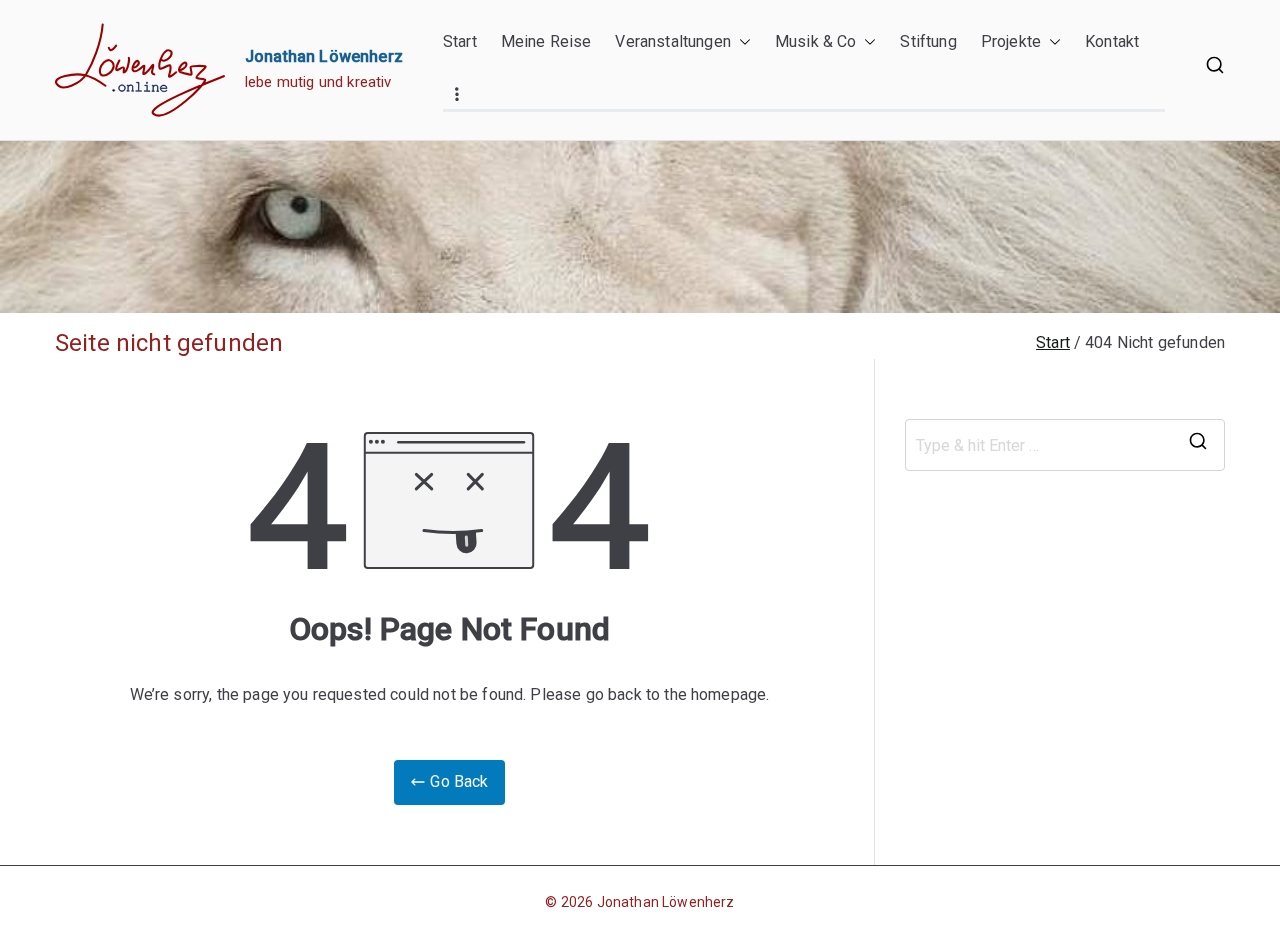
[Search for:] (1065, 445)
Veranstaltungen (672, 41)
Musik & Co (816, 41)
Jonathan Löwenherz (324, 56)
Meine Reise (546, 41)
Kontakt (1112, 41)
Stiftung (928, 41)
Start (460, 41)
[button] (741, 42)
